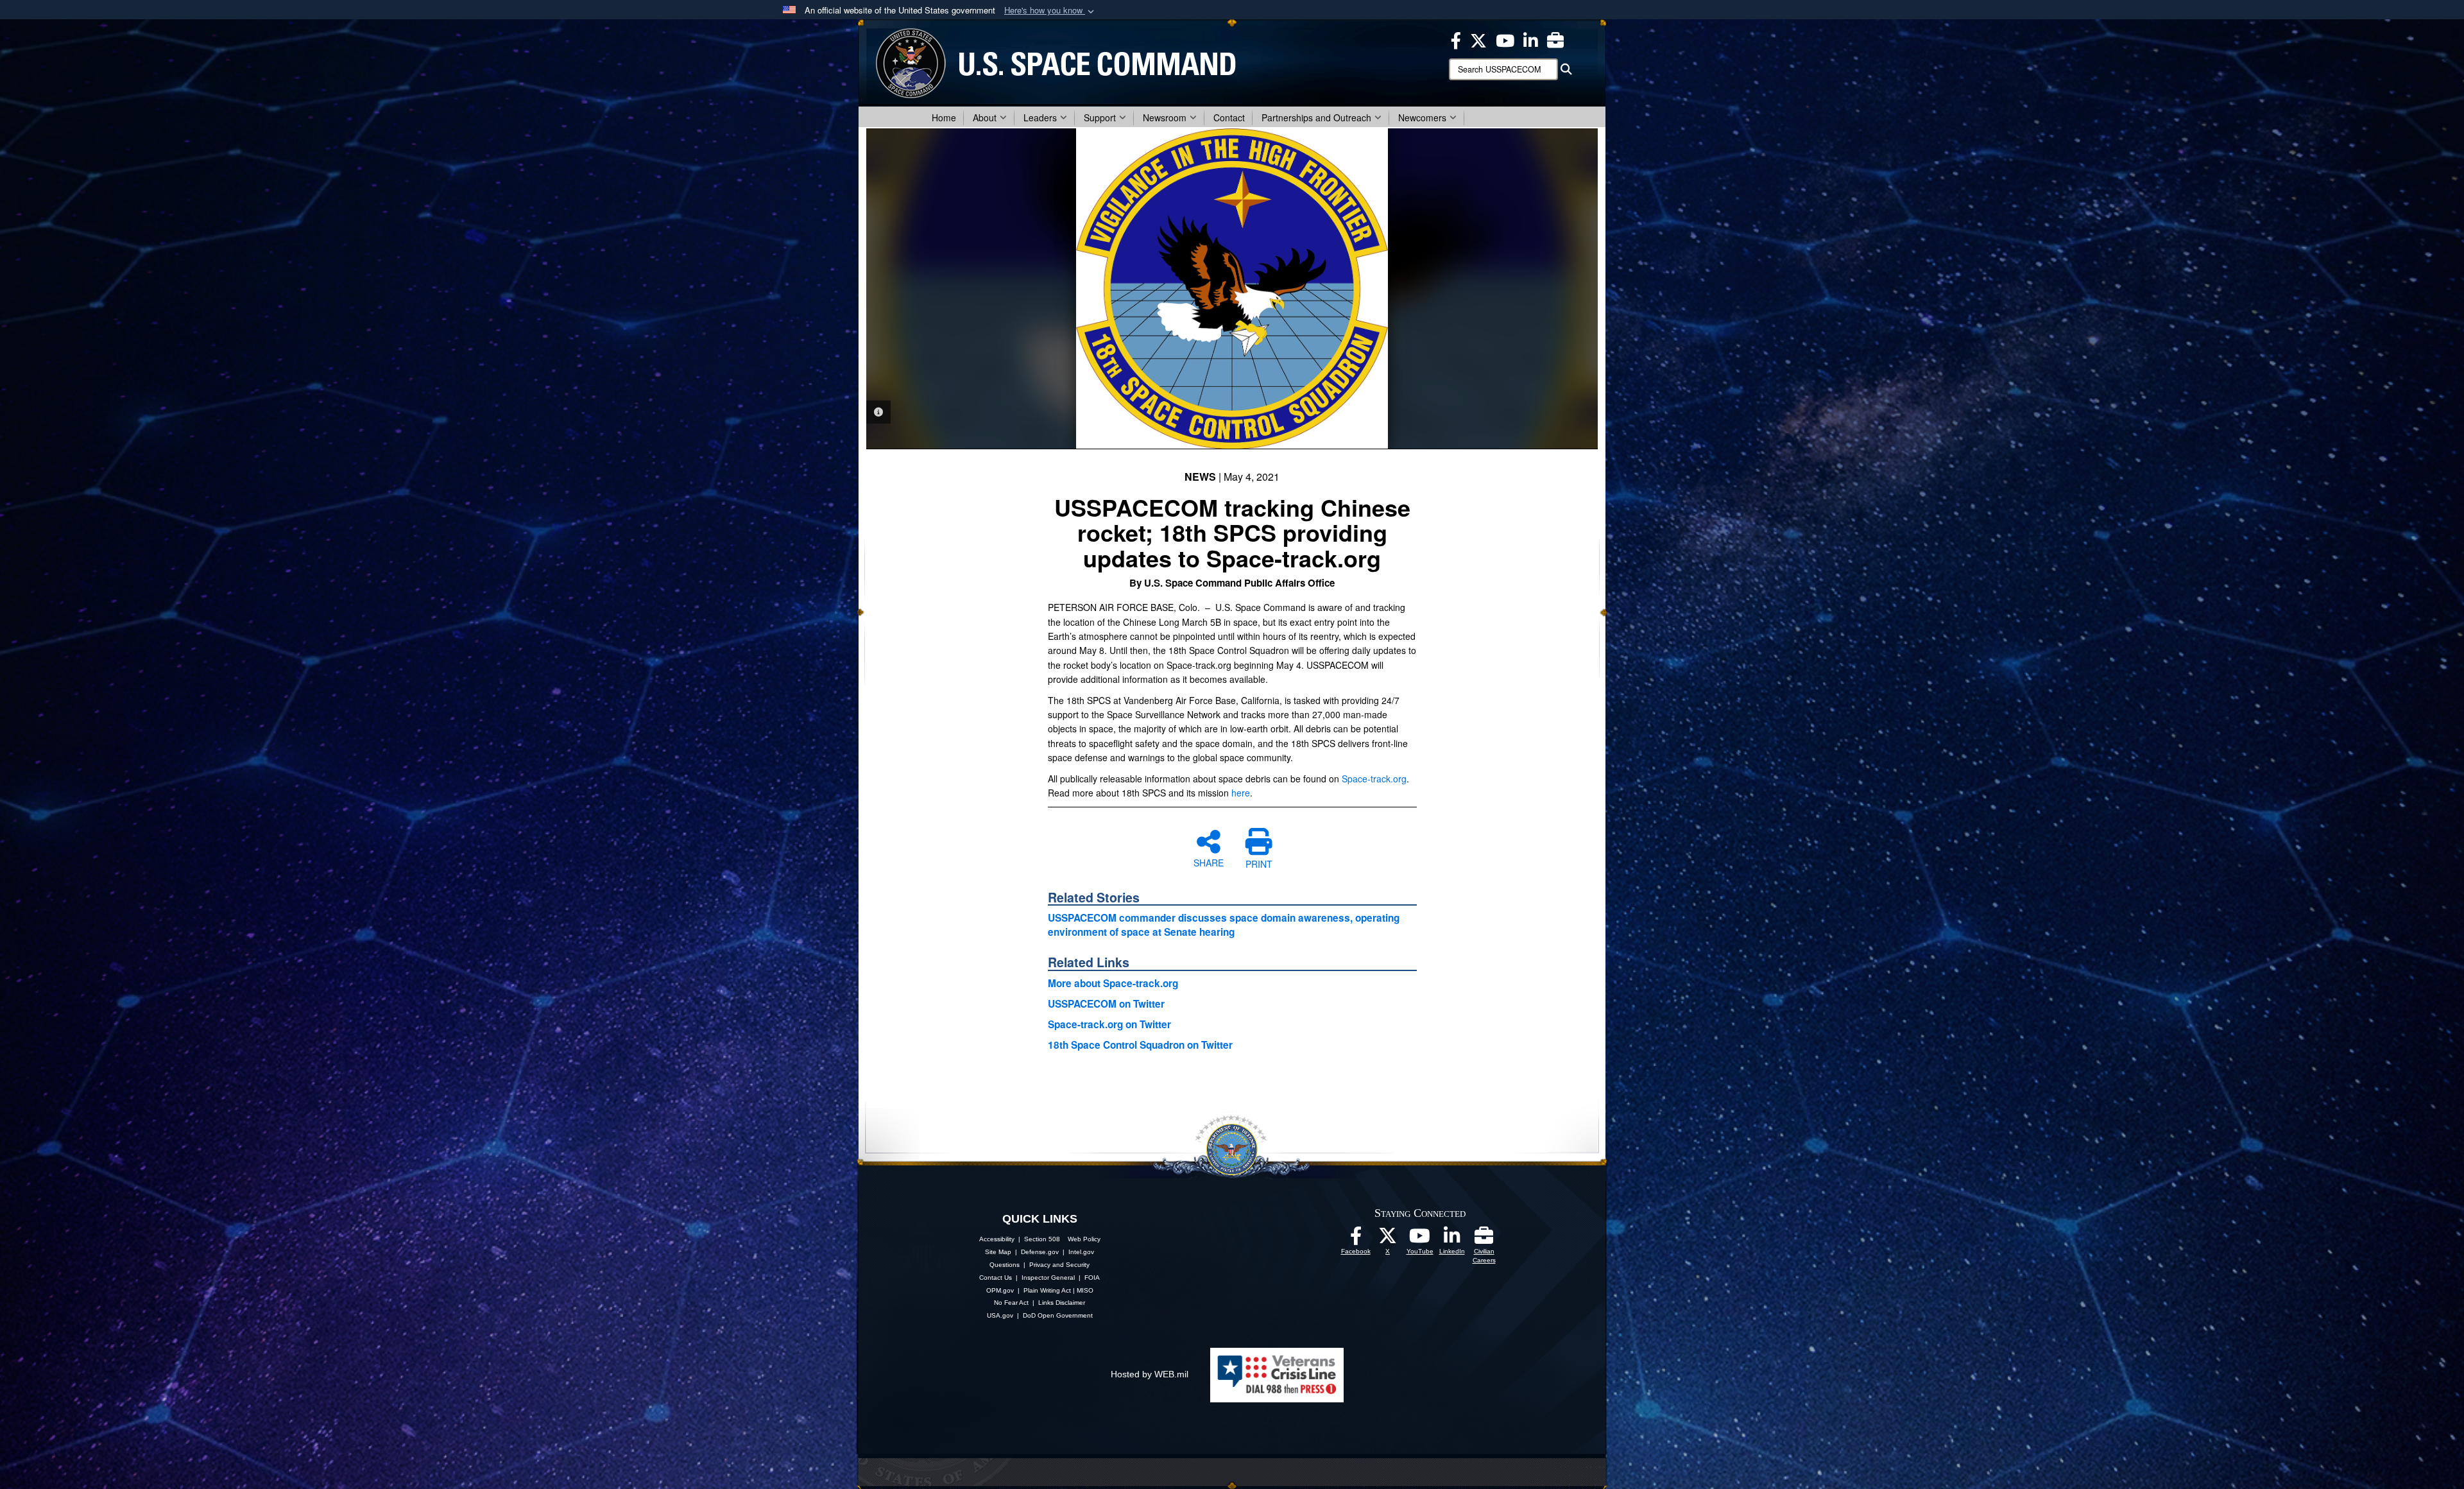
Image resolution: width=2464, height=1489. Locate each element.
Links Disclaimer (1062, 1303)
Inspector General (1048, 1278)
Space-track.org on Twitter (1109, 1024)
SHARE (1209, 862)
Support (1100, 117)
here (1241, 793)
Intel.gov (1081, 1252)
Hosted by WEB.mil (1150, 1374)
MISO (1085, 1290)
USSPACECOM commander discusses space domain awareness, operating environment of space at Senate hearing (1224, 925)
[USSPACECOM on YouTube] (1505, 39)
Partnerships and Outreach (1316, 117)
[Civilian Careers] (1484, 1239)
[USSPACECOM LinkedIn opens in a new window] (1531, 39)
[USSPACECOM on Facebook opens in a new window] (1456, 39)
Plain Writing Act (1047, 1290)
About (985, 117)
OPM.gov (1000, 1290)
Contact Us (996, 1278)
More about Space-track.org (1113, 983)
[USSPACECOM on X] (1388, 1239)
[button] (1050, 11)
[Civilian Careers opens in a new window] (1555, 39)
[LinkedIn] (1452, 1239)
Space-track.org (1374, 779)
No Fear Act (1011, 1303)
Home (944, 117)
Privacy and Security (1059, 1265)
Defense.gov (1040, 1252)
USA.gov (1000, 1315)
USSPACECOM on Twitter (1106, 1004)
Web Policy (1084, 1239)
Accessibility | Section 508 (1020, 1239)
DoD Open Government (1058, 1315)
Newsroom (1165, 117)
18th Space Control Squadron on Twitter (1140, 1045)
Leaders (1040, 117)
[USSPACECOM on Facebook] (1356, 1239)
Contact (1229, 117)
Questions (1005, 1265)
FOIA (1092, 1278)
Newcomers (1422, 117)
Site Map (998, 1252)
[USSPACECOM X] (1478, 39)
